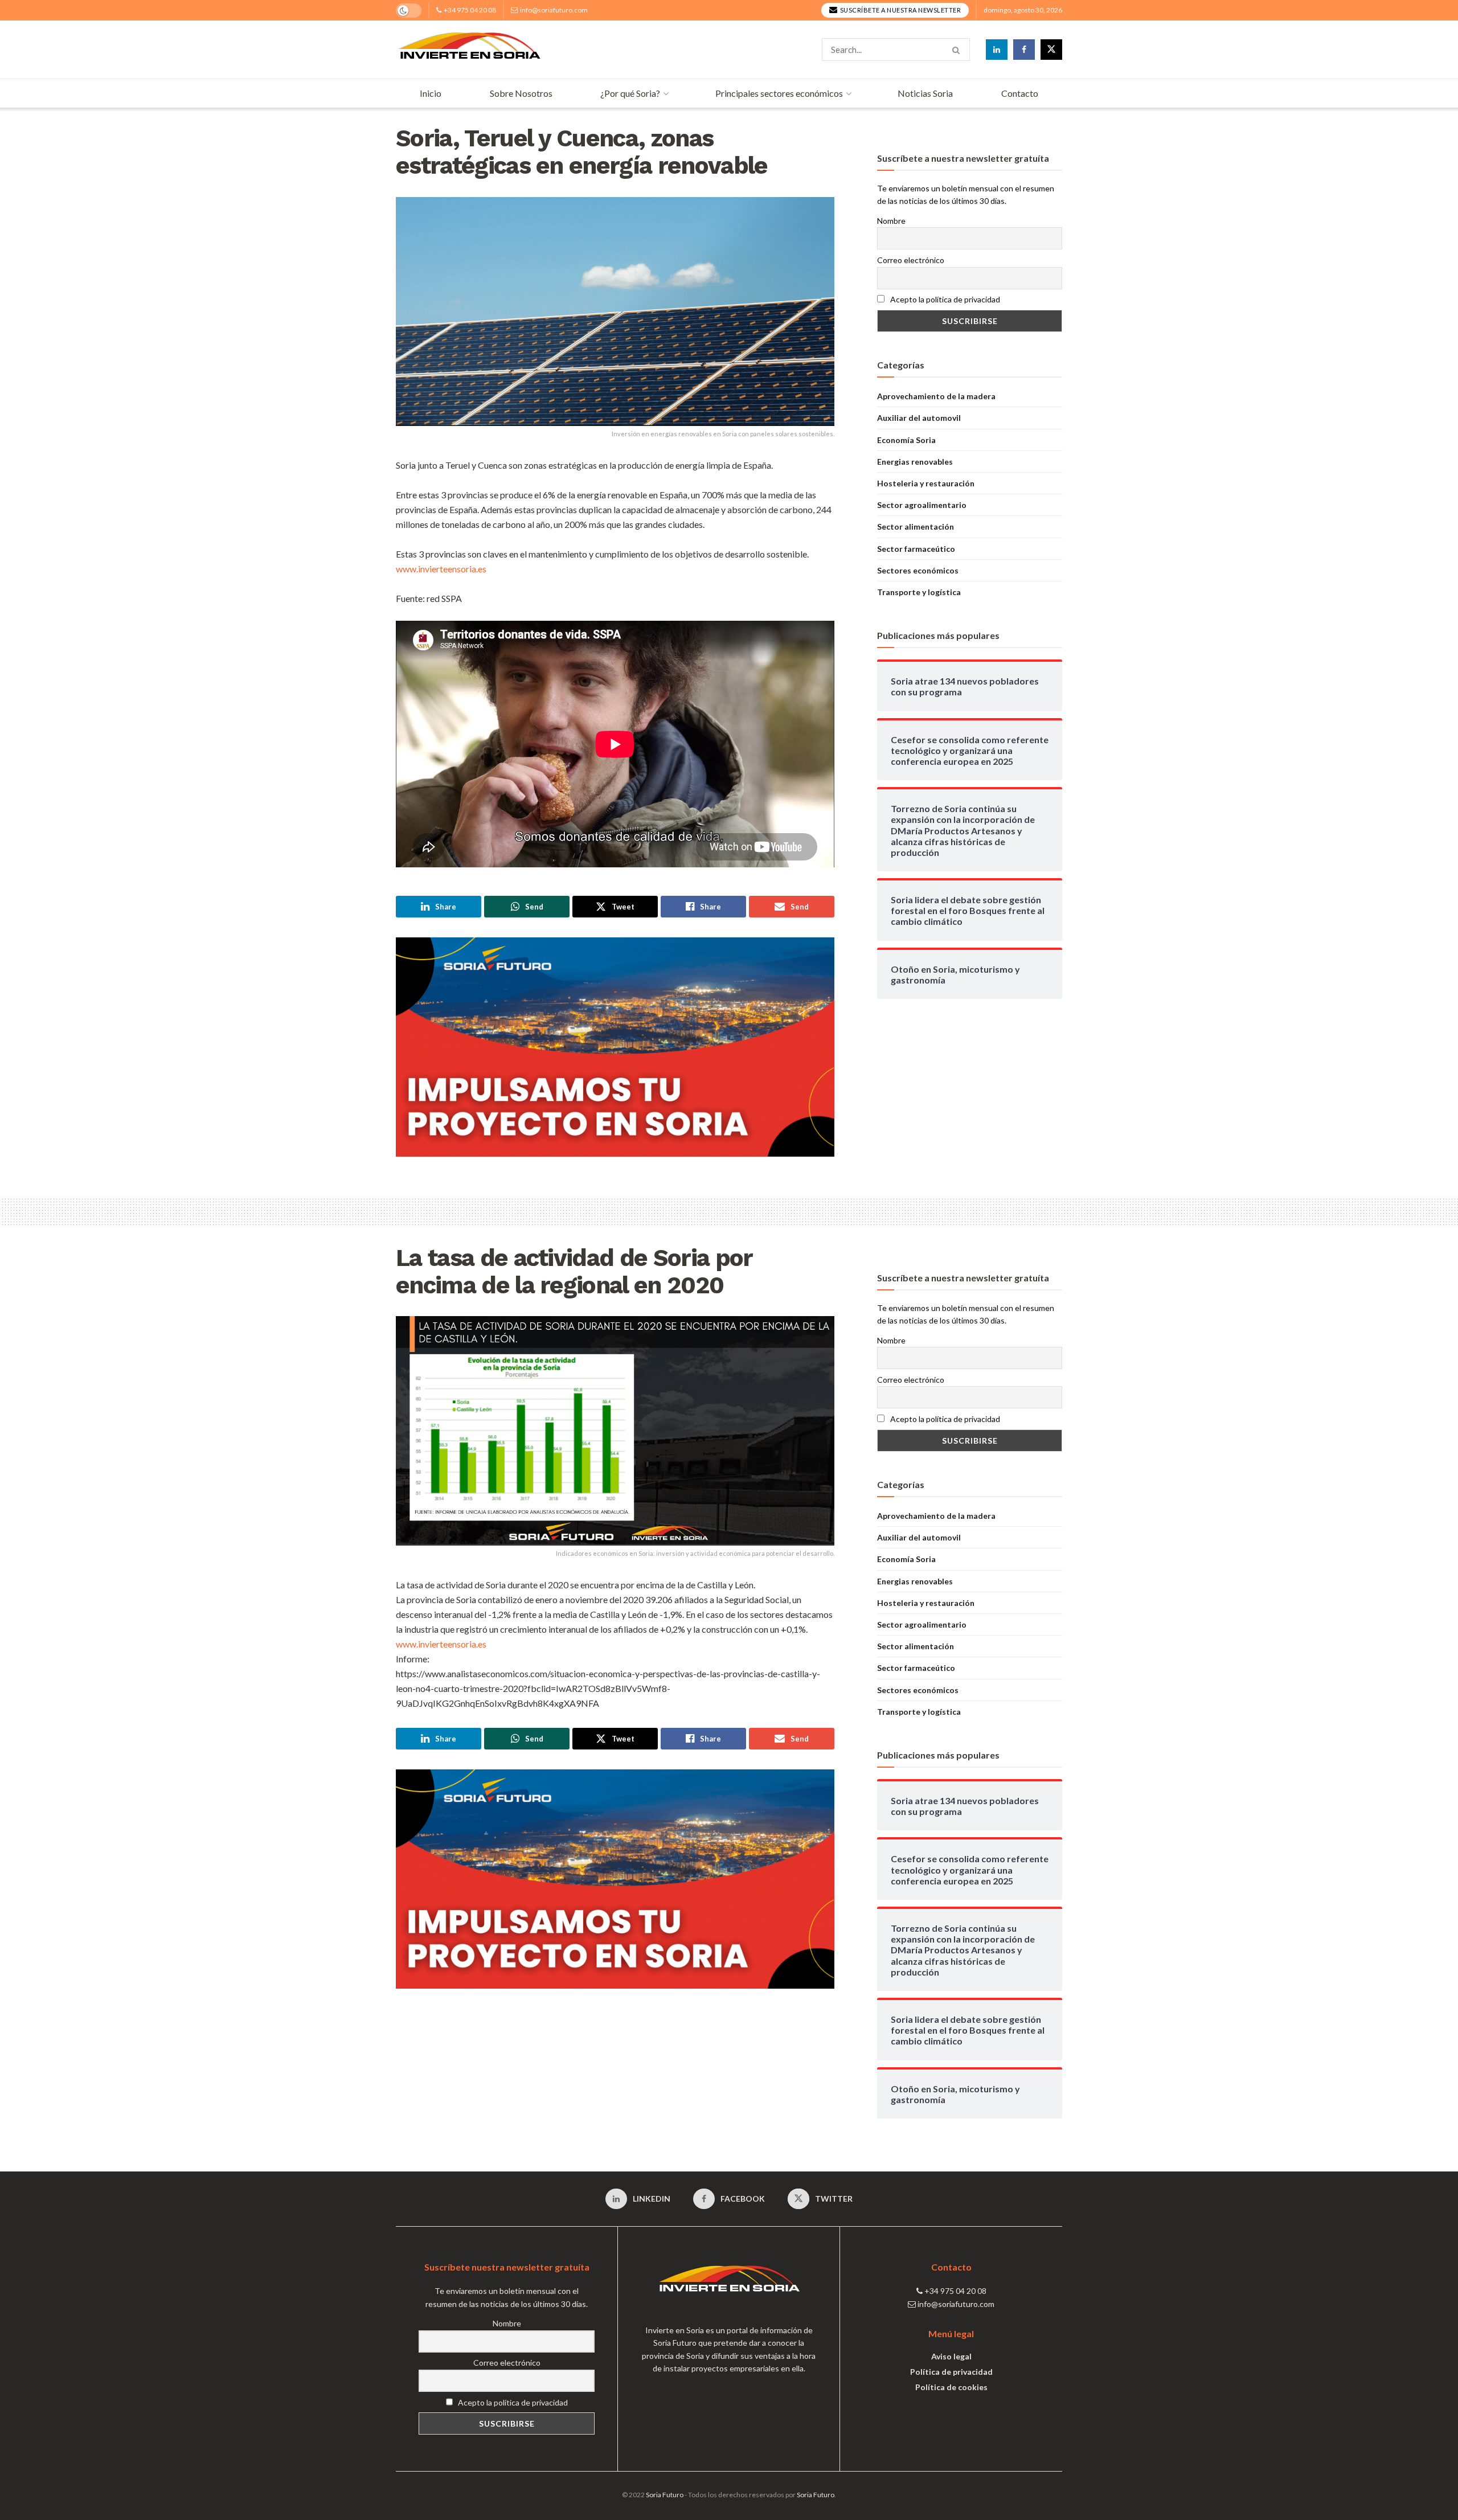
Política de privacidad (951, 2372)
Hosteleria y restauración (926, 483)
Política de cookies (951, 2387)
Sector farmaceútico (916, 549)
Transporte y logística (919, 592)
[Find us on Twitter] (1051, 50)
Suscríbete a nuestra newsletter (900, 10)
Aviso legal (951, 2356)
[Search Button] (958, 50)
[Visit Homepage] (469, 50)
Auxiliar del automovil (919, 418)
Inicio (431, 93)
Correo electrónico (911, 260)
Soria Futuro (665, 2495)
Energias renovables (915, 462)
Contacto (1020, 93)
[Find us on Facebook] (1024, 50)
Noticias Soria (925, 93)
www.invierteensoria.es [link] (441, 569)
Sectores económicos (918, 570)
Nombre (891, 221)
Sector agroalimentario (922, 505)
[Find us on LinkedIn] (997, 50)
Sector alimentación (916, 526)
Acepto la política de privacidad (944, 299)
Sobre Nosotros (521, 93)
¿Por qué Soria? (630, 93)
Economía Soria (906, 440)
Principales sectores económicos (779, 93)
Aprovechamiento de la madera (936, 396)
